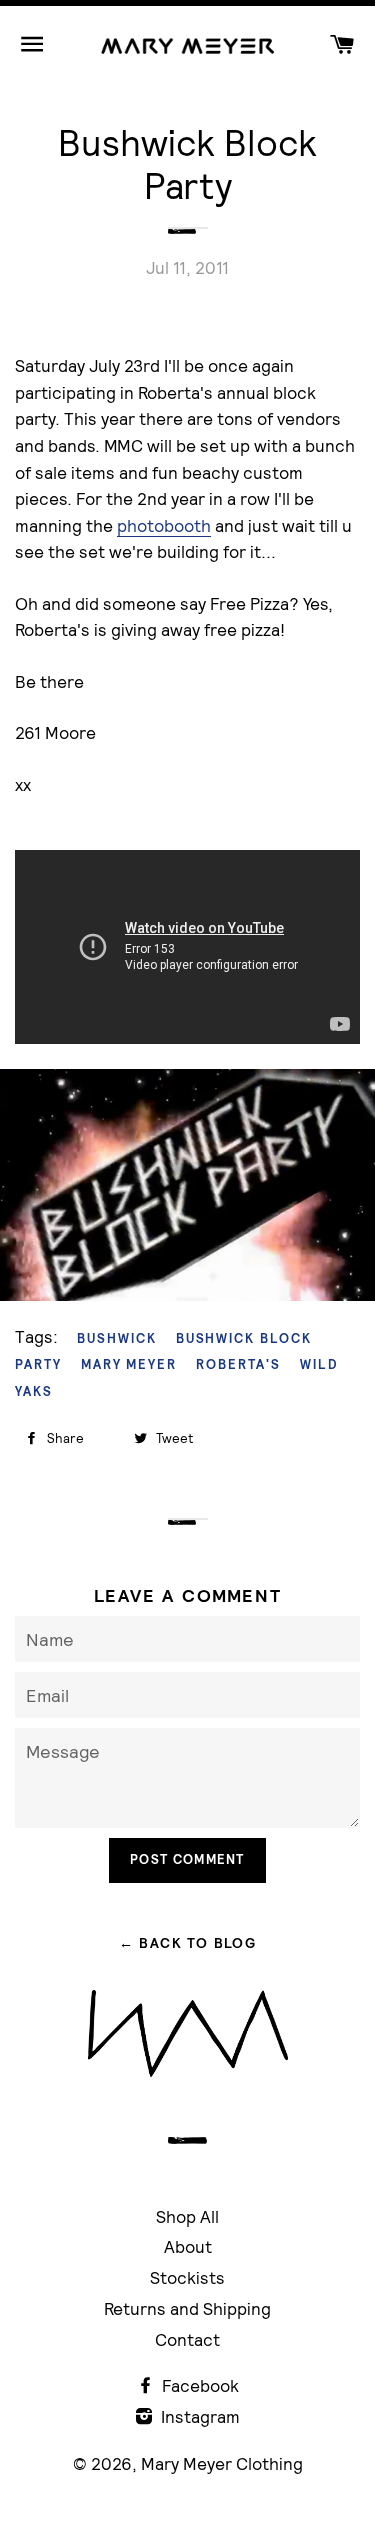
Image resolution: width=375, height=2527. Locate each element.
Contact (187, 2339)
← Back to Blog (188, 1943)
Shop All (187, 2216)
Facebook (198, 2385)
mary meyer (129, 1364)
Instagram (198, 2416)
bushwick (117, 1338)
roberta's (238, 1364)
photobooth (164, 525)
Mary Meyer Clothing (222, 2463)
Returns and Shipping (187, 2308)
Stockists (187, 2277)
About (188, 2246)
